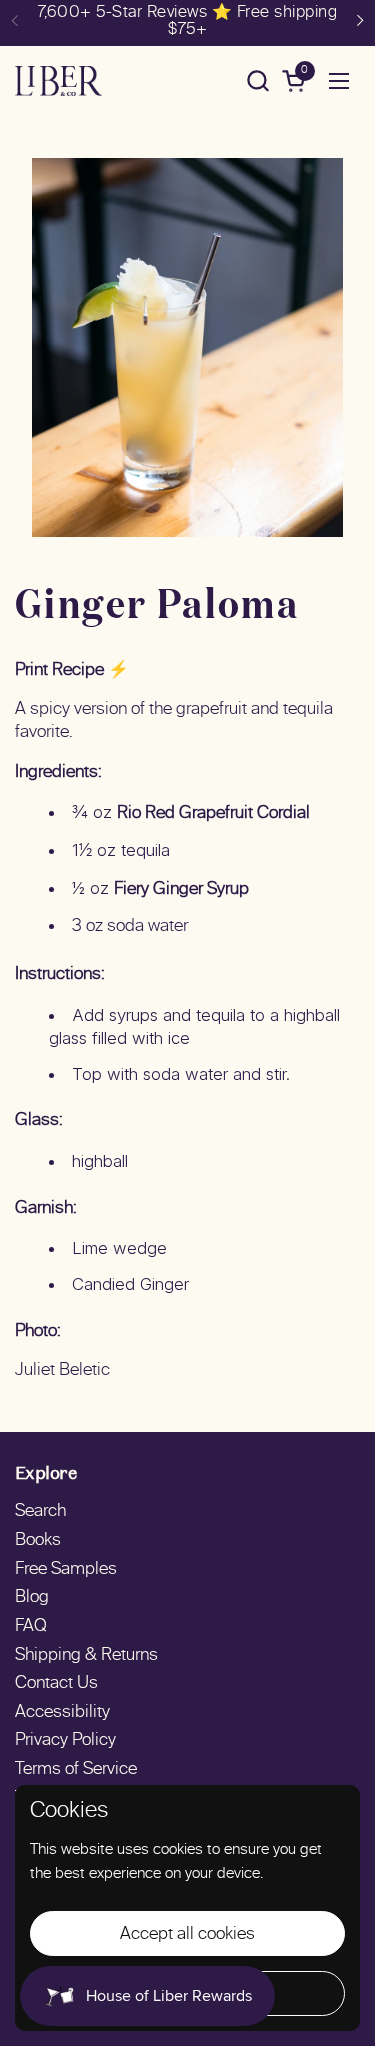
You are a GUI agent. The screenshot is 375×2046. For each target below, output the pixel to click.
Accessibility (62, 1713)
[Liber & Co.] (58, 81)
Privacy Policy (65, 1741)
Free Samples (66, 1570)
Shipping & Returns (86, 1656)
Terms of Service (76, 1770)
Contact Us (56, 1684)
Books (38, 1541)
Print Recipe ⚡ (72, 671)
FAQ (31, 1627)
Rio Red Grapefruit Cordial (213, 814)
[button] (257, 80)
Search (40, 1512)
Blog (32, 1598)
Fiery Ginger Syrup (181, 890)
